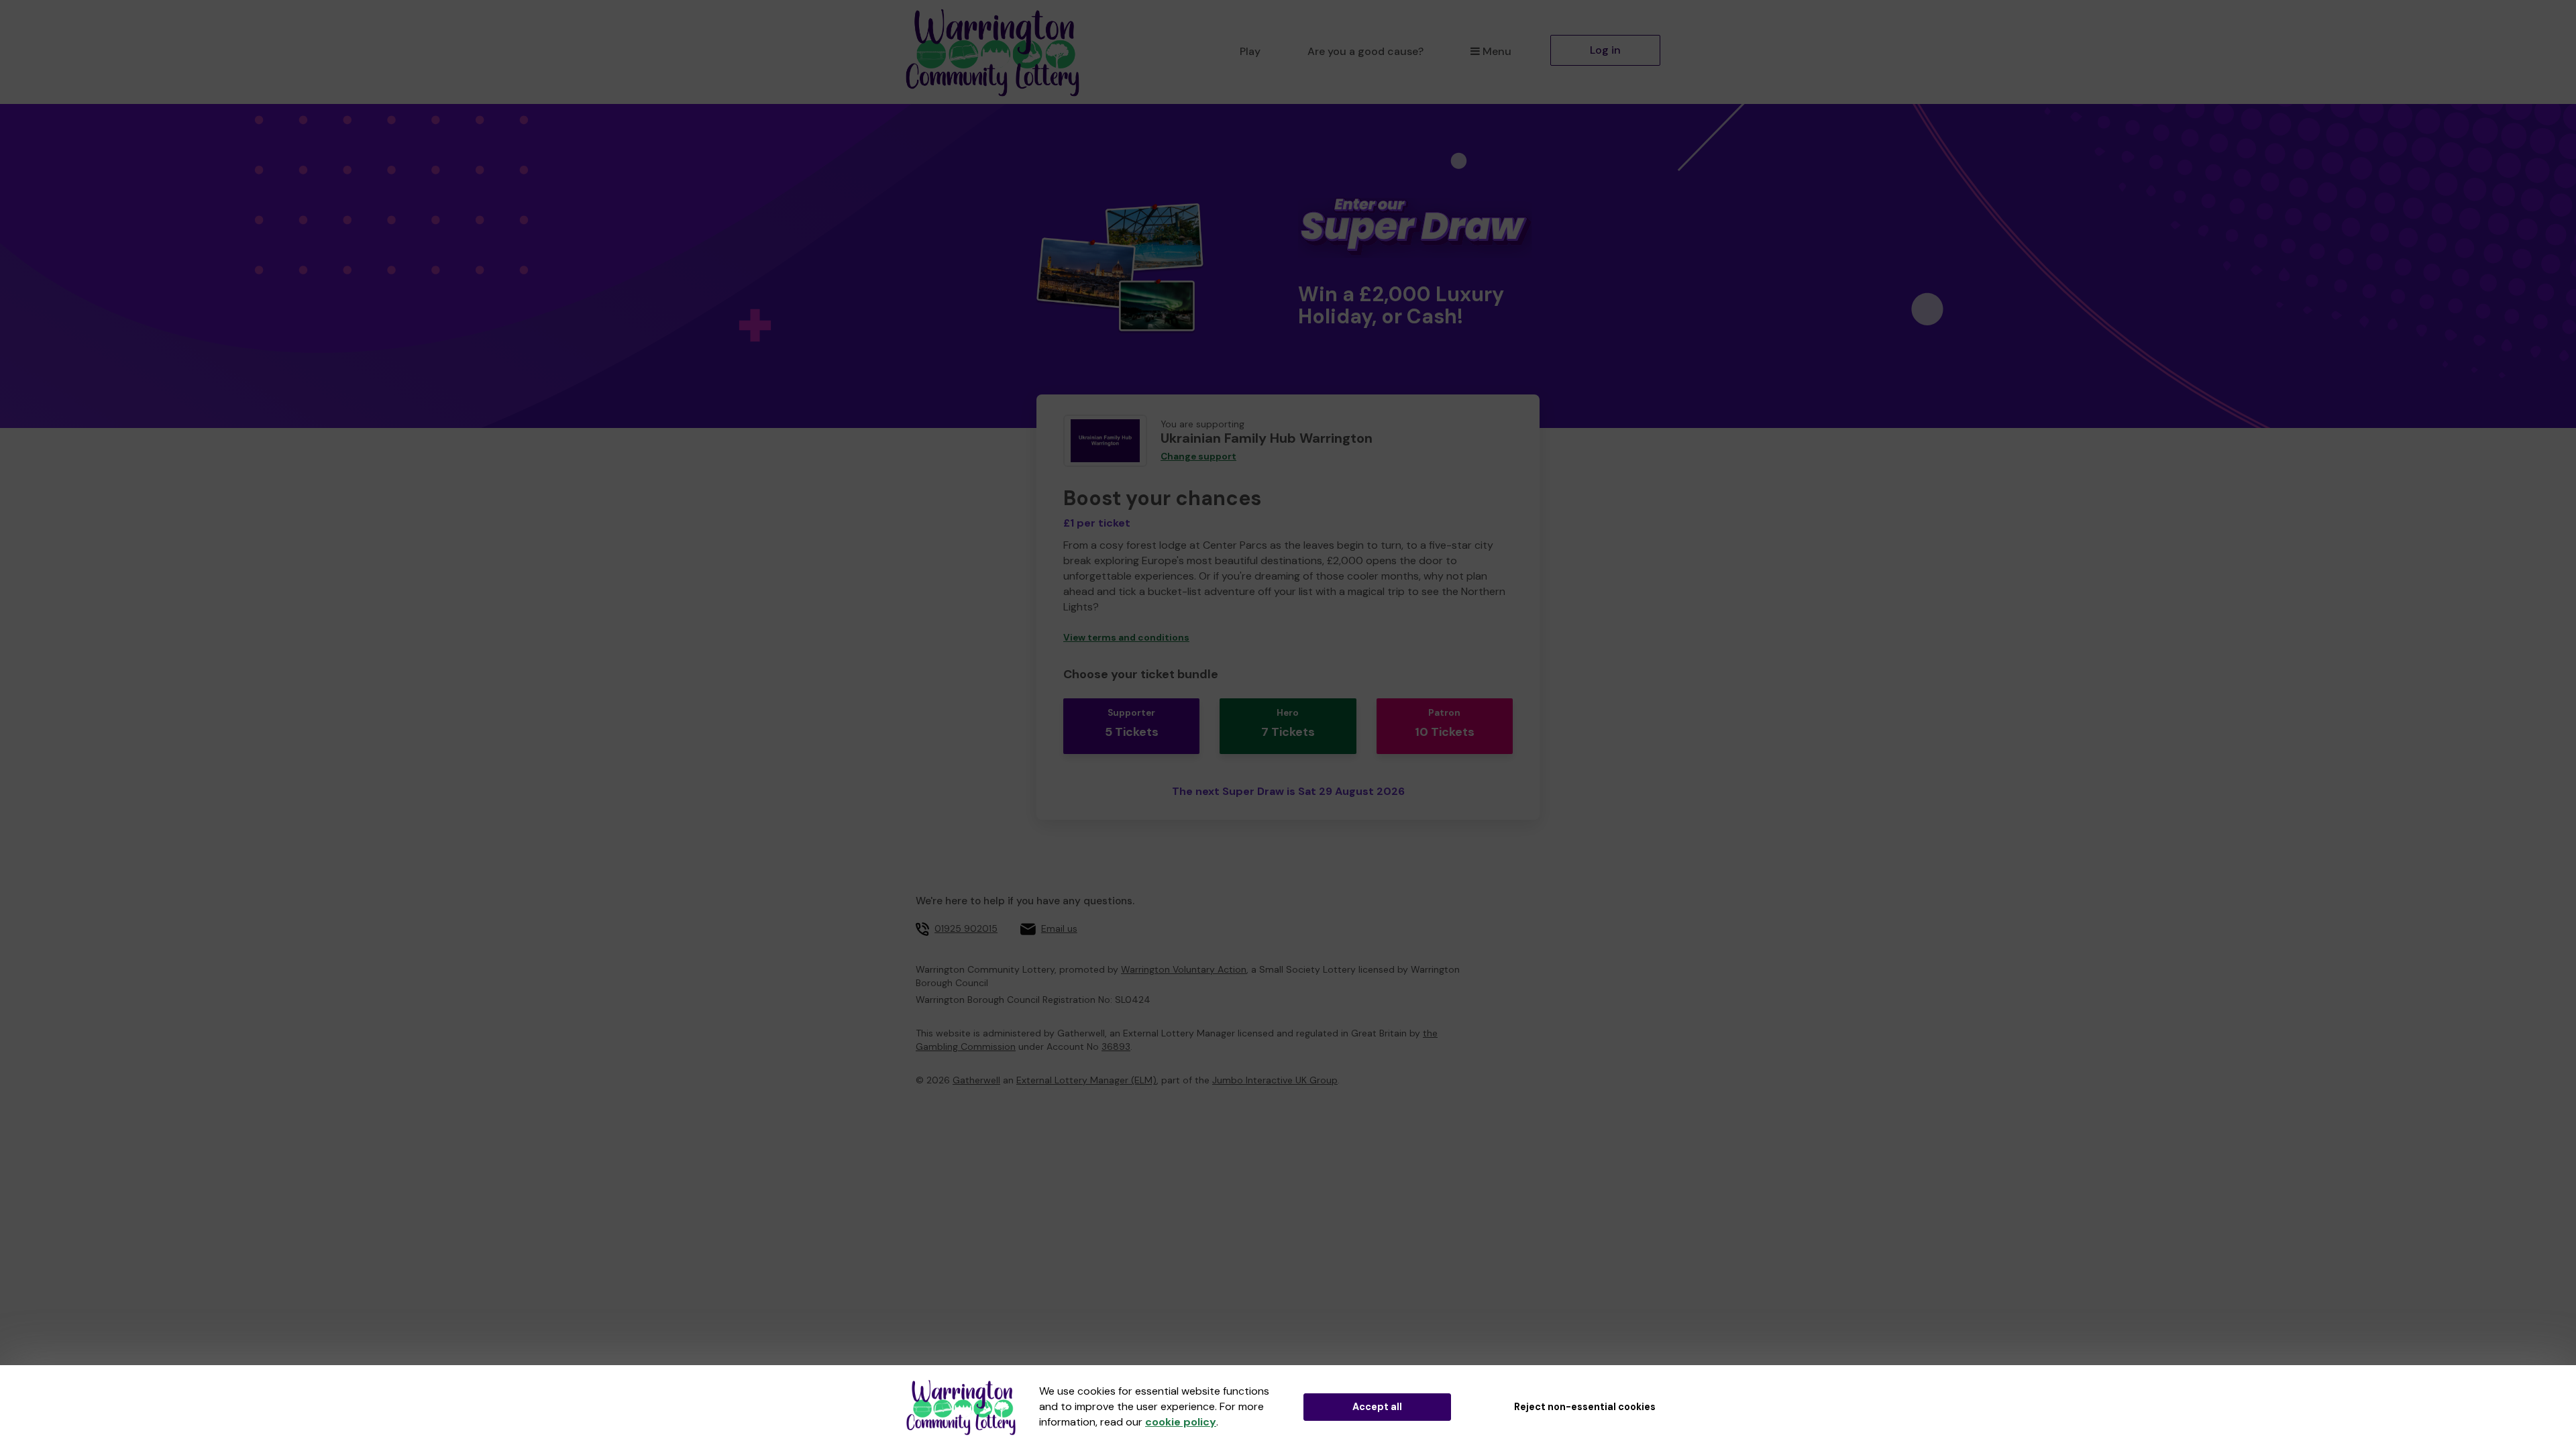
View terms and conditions (1126, 638)
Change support (1198, 457)
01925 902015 (966, 928)
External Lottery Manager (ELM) (1086, 1080)
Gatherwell (976, 1080)
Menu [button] (1497, 51)
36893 (1116, 1046)
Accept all (1377, 1407)
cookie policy (1181, 1422)
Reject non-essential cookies (1585, 1407)
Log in (1605, 50)
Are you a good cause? (1365, 51)
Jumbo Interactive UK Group (1275, 1080)
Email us (1059, 928)
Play (1250, 51)
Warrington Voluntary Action (1184, 969)
